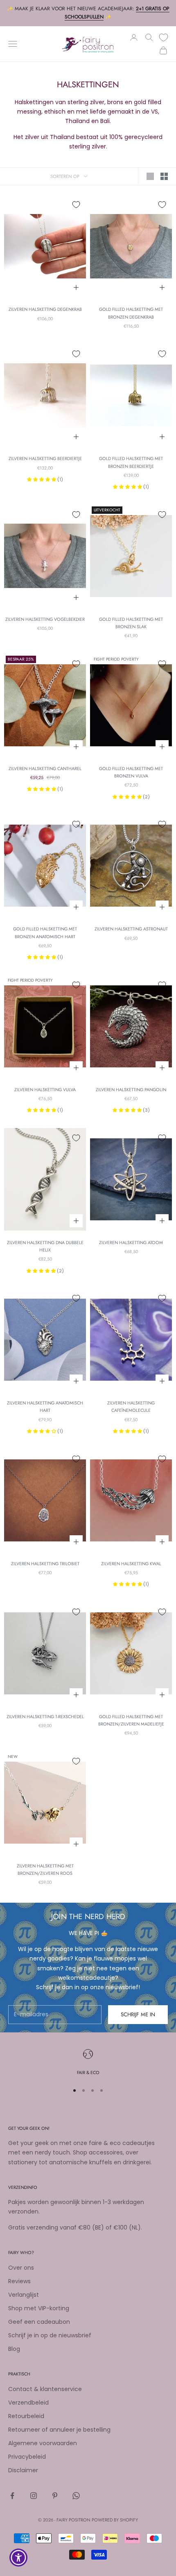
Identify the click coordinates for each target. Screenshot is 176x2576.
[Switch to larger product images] (150, 176)
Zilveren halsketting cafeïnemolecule (131, 1407)
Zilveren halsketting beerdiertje (45, 458)
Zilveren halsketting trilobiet (45, 1564)
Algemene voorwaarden (43, 2443)
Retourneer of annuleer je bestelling (59, 2430)
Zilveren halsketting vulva (45, 1090)
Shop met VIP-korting (39, 2308)
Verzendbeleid (28, 2403)
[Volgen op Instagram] (34, 2496)
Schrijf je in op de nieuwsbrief (50, 2335)
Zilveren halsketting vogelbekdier (45, 619)
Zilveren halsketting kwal (131, 1564)
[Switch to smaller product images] (164, 176)
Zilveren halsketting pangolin (131, 1090)
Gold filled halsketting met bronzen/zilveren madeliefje (131, 1720)
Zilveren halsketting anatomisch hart (45, 1407)
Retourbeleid (26, 2416)
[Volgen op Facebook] (12, 2496)
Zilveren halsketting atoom (131, 1242)
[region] (88, 2063)
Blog (14, 2349)
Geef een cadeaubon (39, 2322)
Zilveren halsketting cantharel (45, 768)
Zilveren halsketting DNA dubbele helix (45, 1246)
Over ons (21, 2268)
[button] (42, 479)
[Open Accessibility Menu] (19, 2558)
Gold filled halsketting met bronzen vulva (131, 772)
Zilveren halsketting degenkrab (45, 309)
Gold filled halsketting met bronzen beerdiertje (131, 462)
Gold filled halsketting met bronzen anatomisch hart (45, 932)
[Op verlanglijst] (76, 205)
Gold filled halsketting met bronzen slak (131, 623)
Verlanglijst (24, 2295)
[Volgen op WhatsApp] (76, 2496)
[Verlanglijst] (164, 38)
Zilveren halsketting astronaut (131, 929)
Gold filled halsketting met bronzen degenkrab (131, 313)
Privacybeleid (27, 2457)
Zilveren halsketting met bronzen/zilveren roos (45, 1869)
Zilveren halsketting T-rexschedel (45, 1717)
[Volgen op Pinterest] (55, 2496)
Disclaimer (23, 2470)
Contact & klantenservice (45, 2389)
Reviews (19, 2281)
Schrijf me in (138, 2014)
